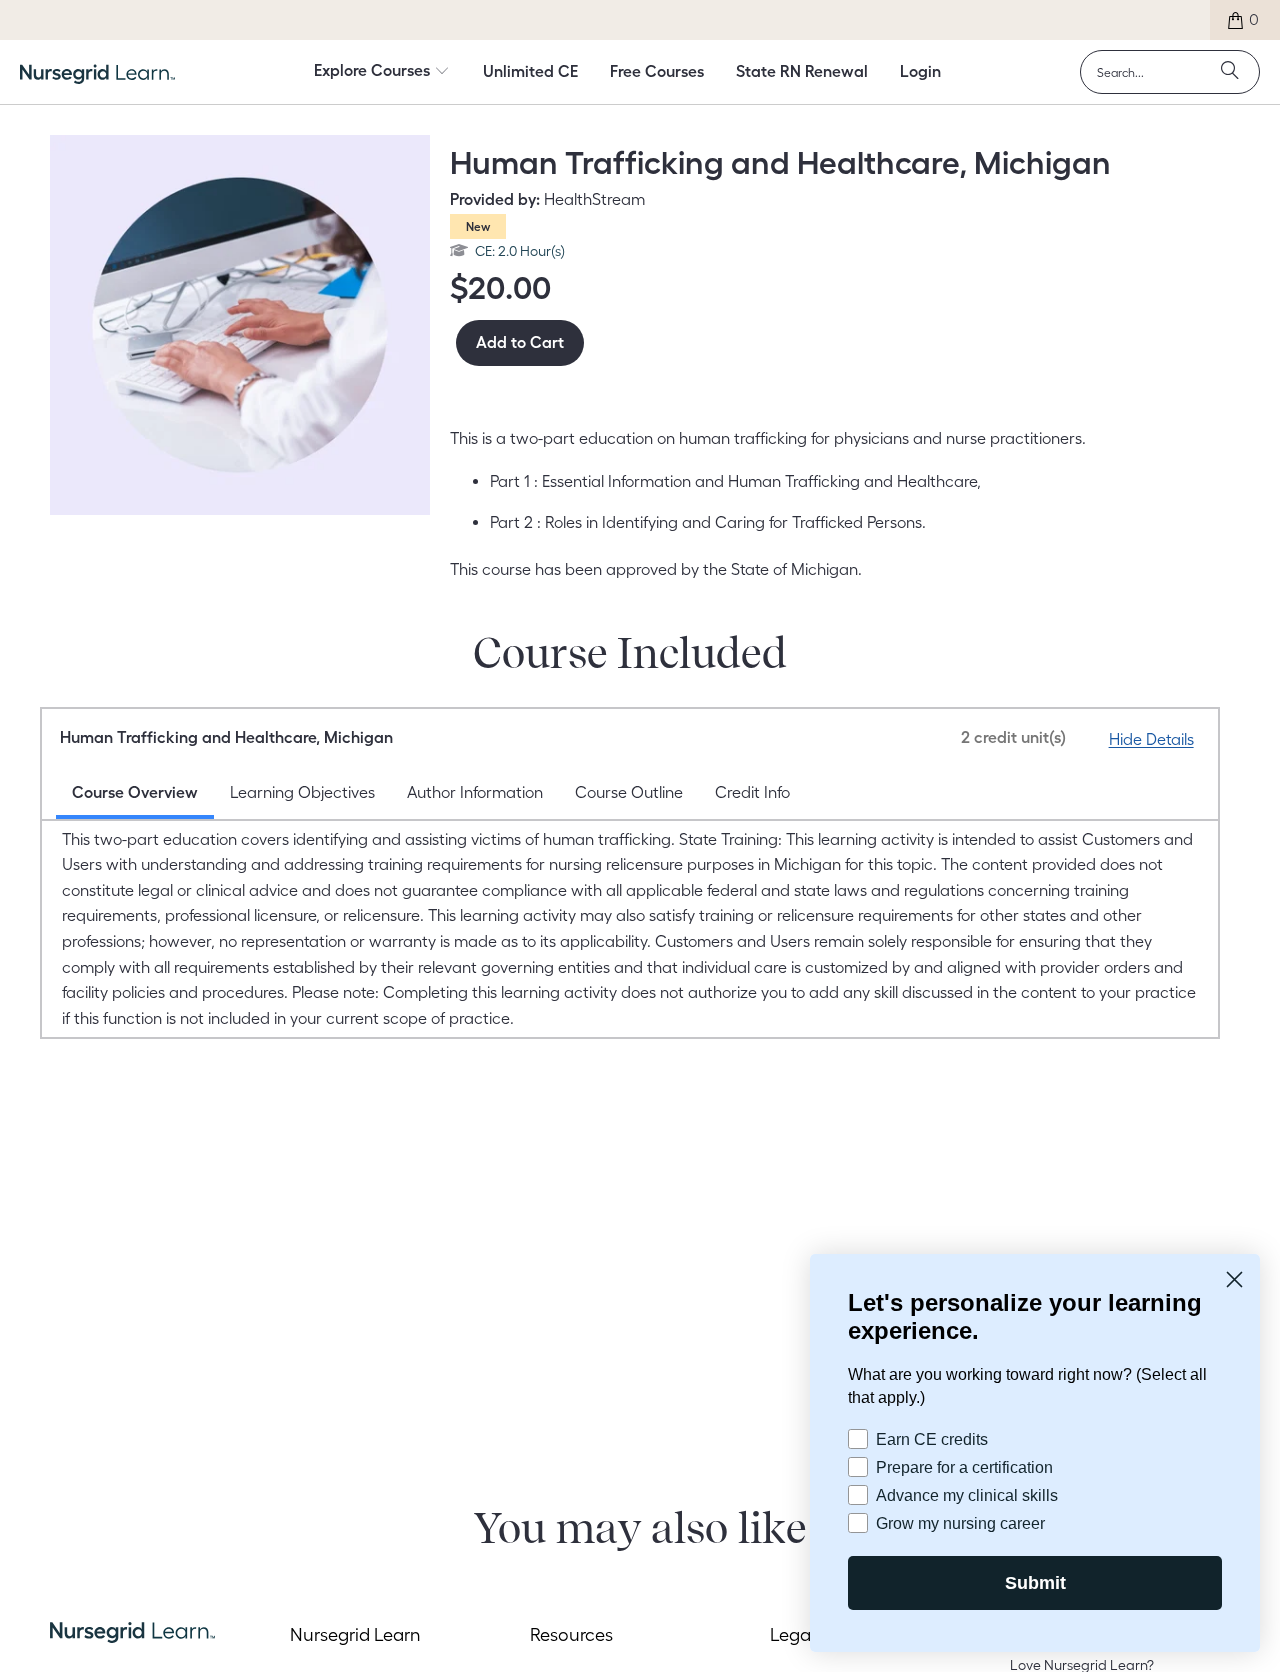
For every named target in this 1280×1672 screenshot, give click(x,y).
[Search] (1230, 72)
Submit (1035, 1583)
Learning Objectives (302, 792)
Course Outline (629, 792)
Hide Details (1151, 739)
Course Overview (135, 792)
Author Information (475, 792)
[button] (382, 72)
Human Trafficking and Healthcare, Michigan (563, 737)
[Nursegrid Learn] (97, 74)
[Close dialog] (1234, 1277)
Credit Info (752, 792)
